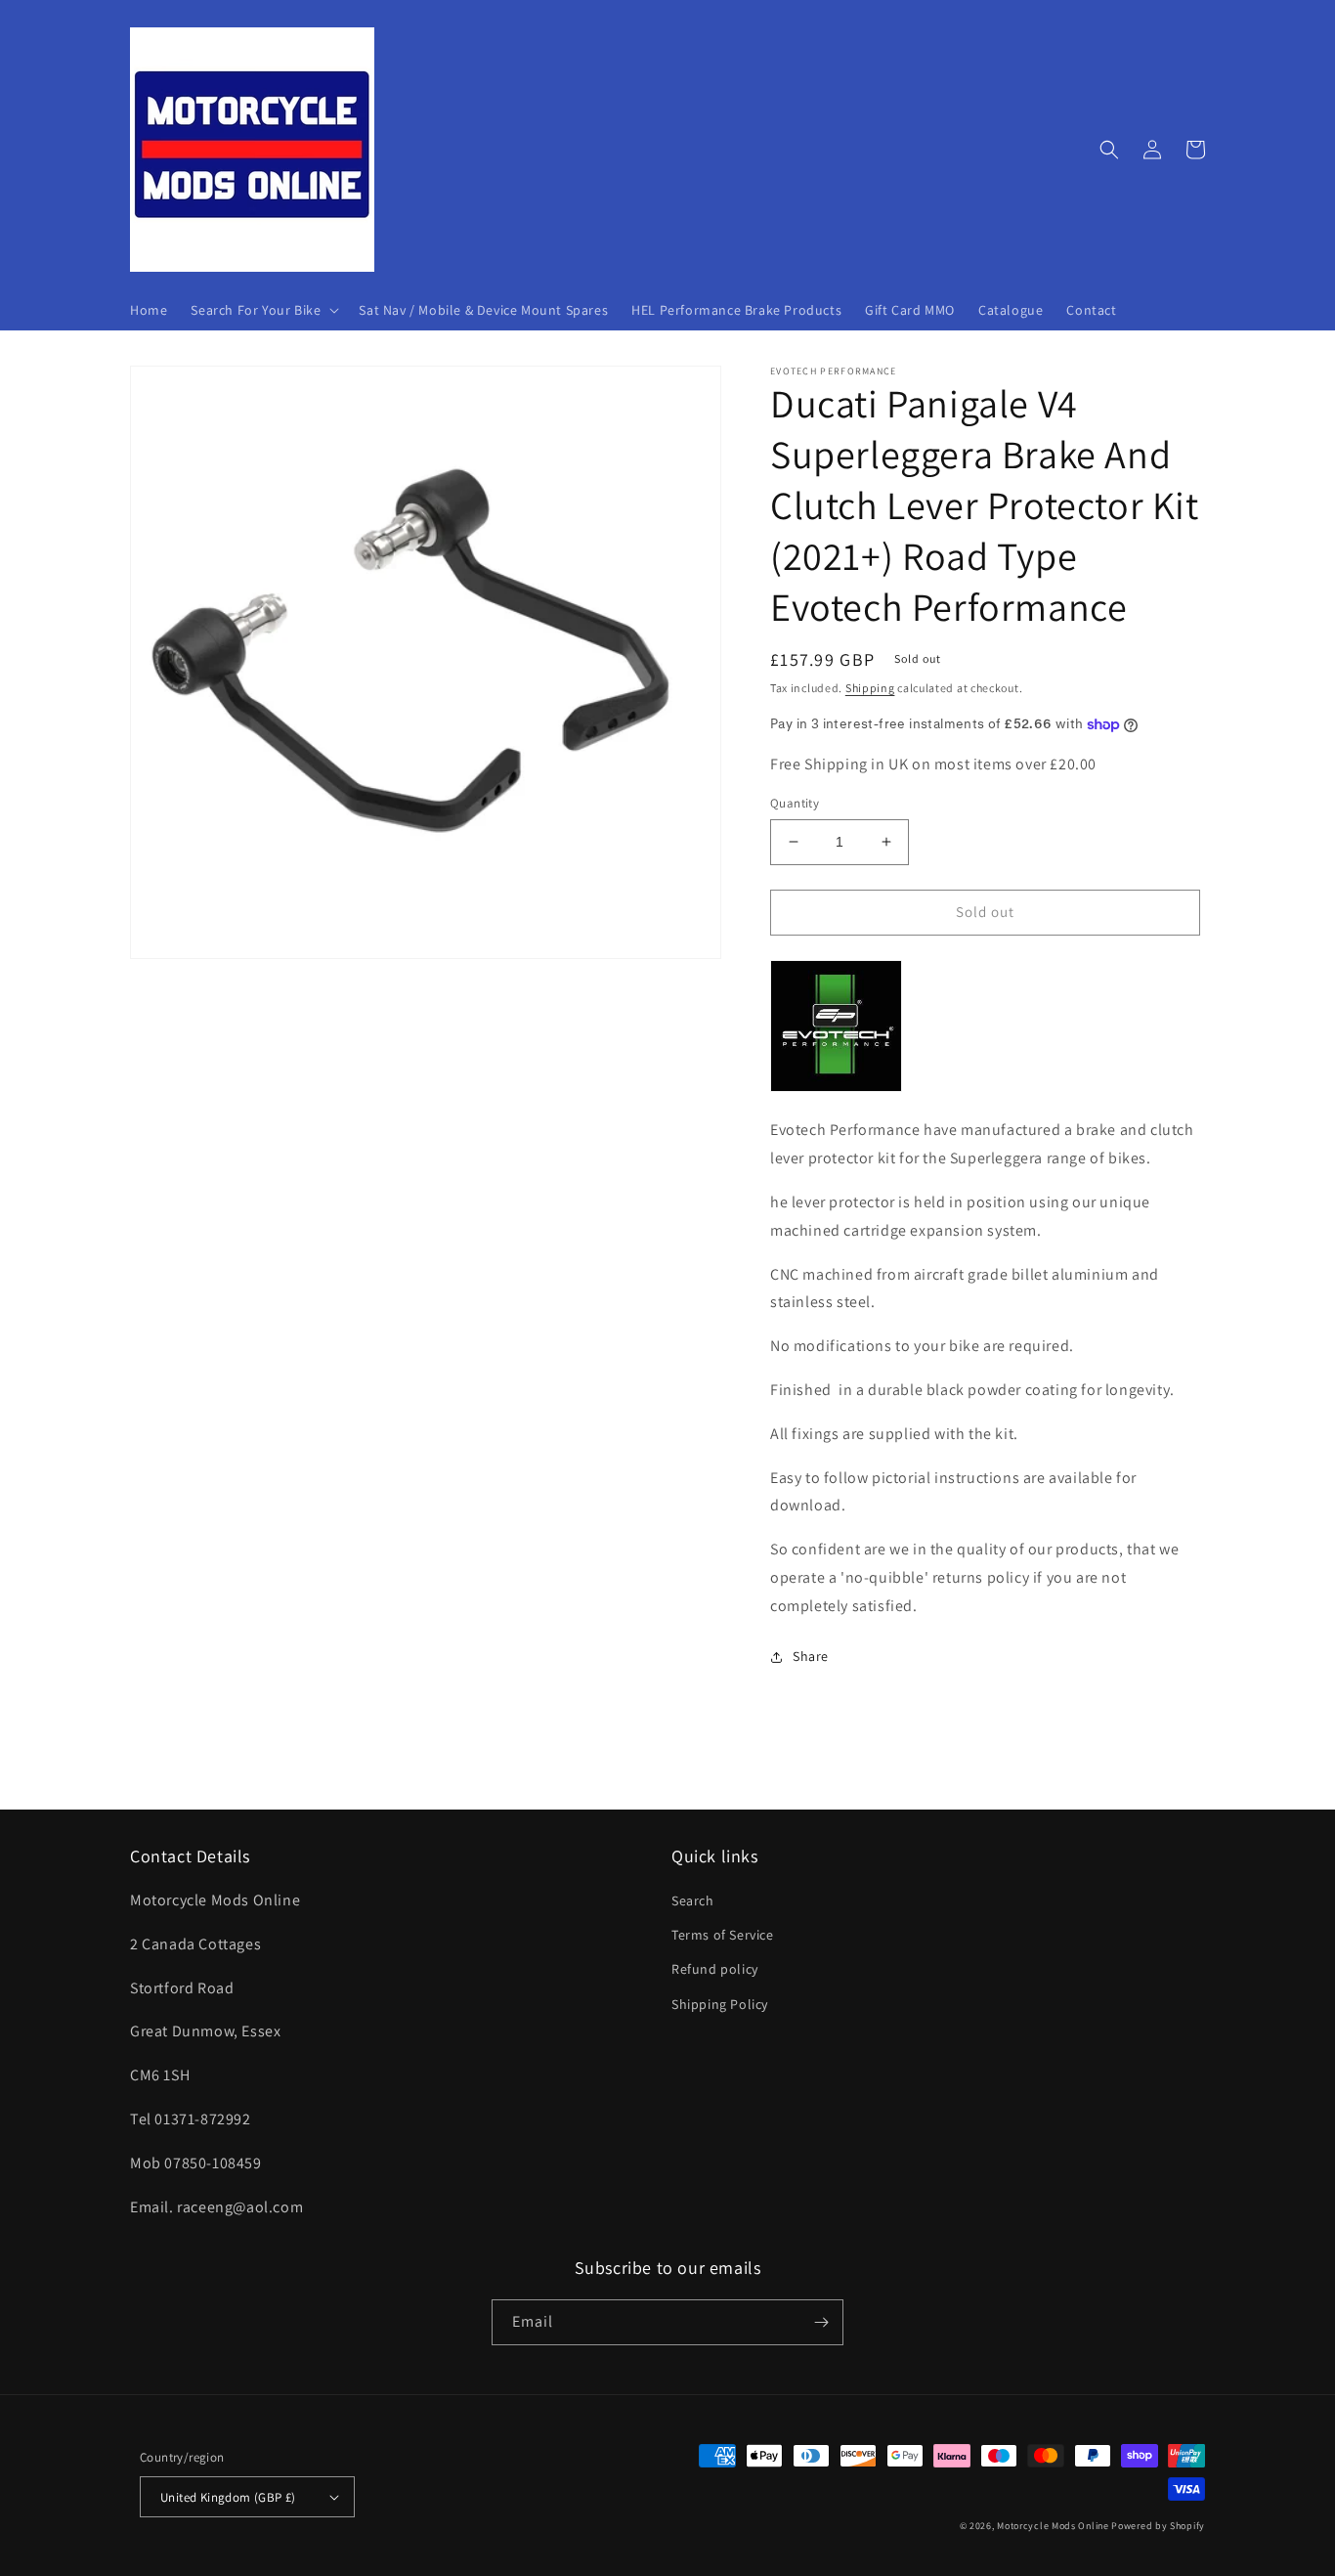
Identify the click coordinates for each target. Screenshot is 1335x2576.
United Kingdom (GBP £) (228, 2497)
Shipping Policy (720, 2004)
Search (693, 1900)
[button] (263, 310)
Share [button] (811, 1656)
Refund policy (715, 1969)
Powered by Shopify (1158, 2526)
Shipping (870, 688)
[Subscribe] (821, 2322)
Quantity (795, 803)
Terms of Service (723, 1935)
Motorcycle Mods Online (1053, 2526)
